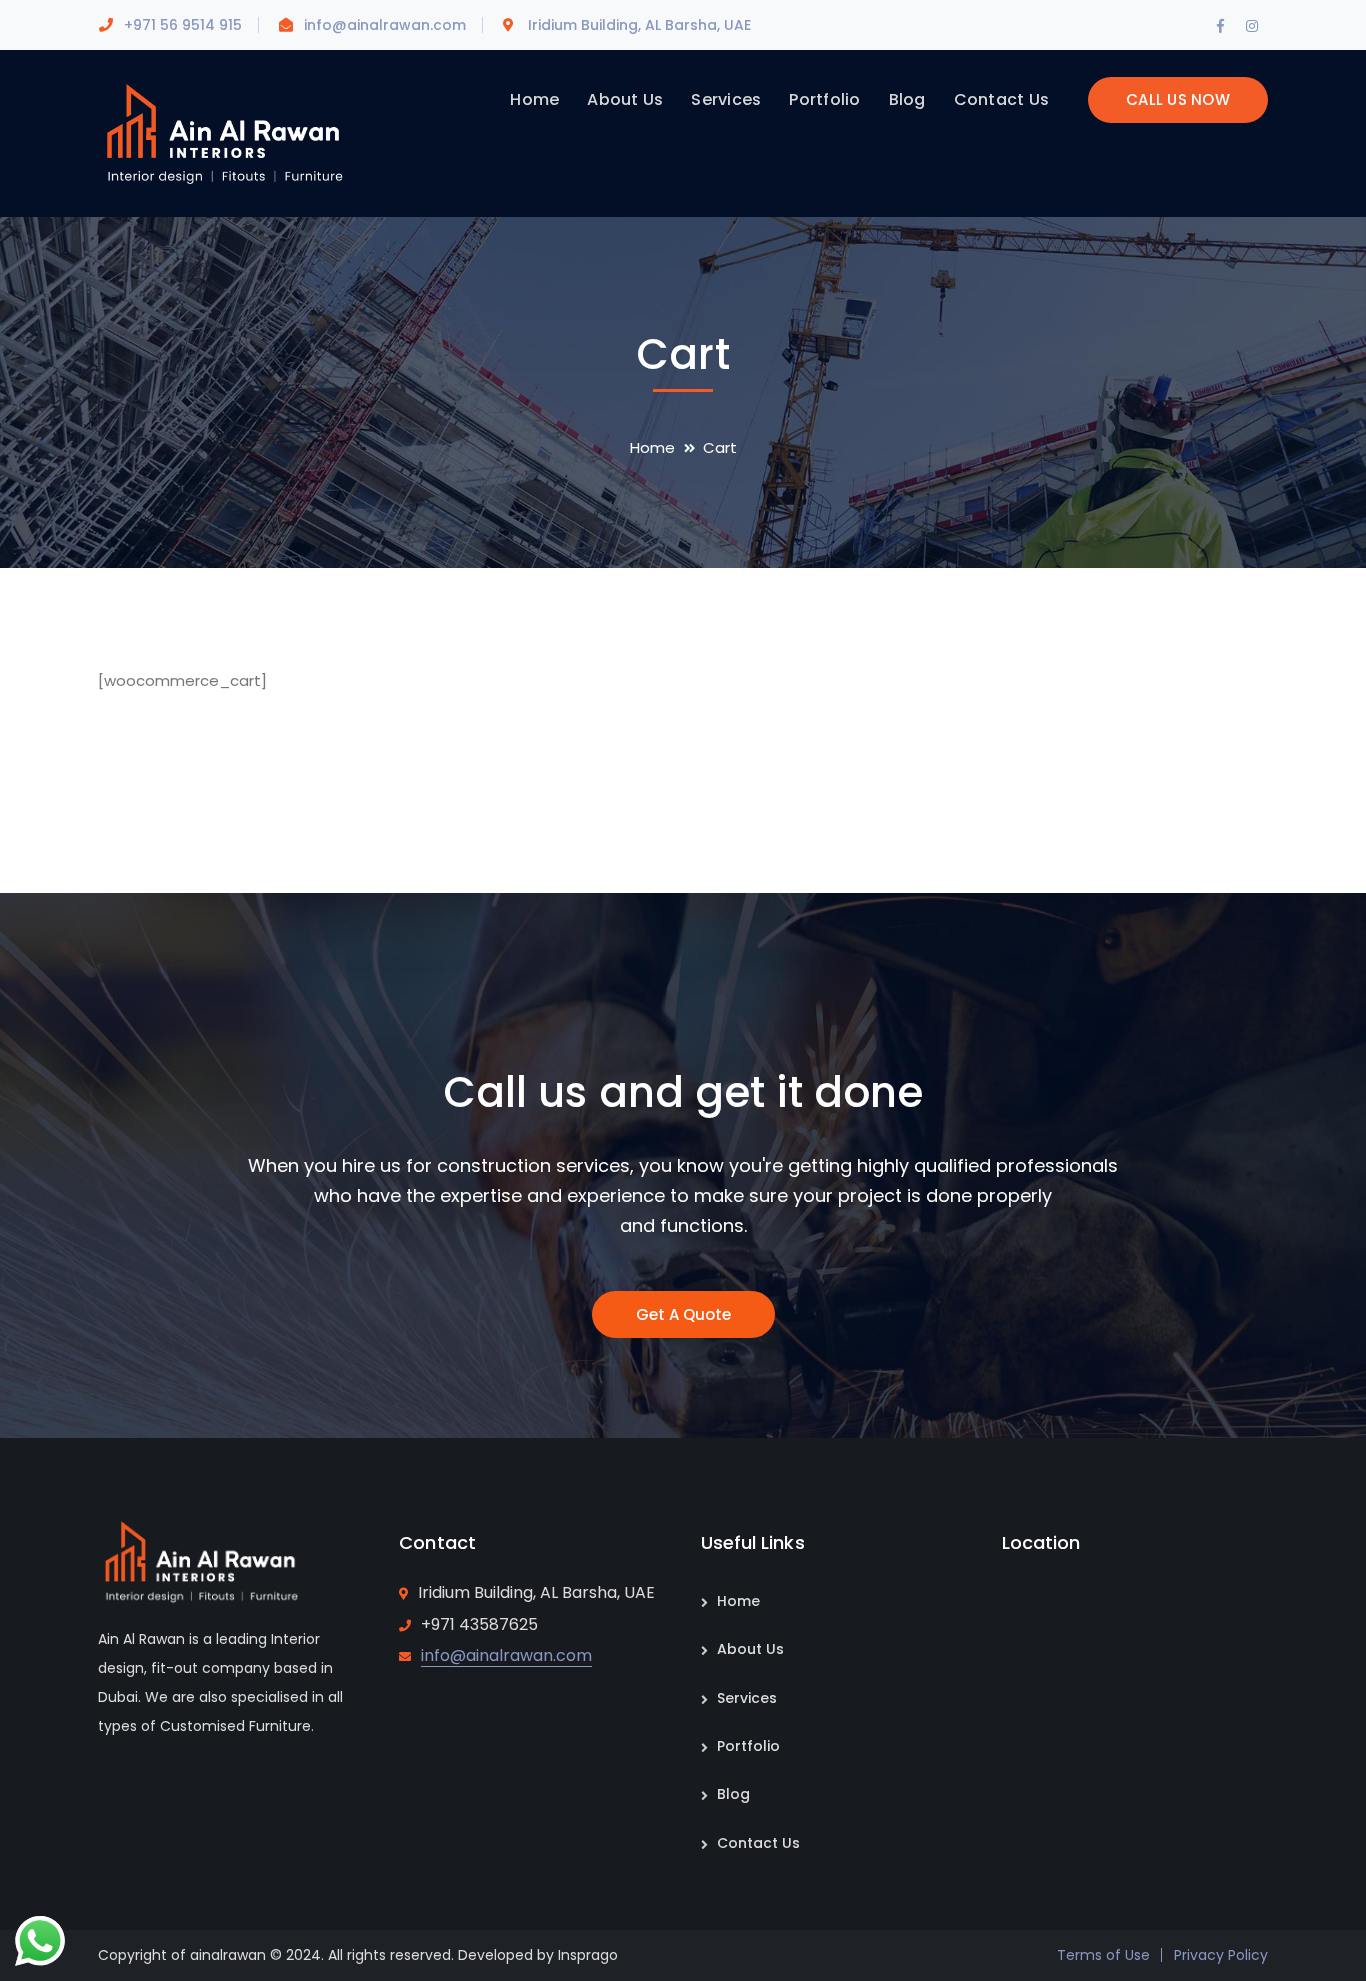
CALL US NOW (1178, 99)
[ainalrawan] (223, 132)
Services (747, 1698)
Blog (733, 1794)
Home (652, 447)
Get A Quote (683, 1314)
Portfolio (748, 1746)
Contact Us (758, 1843)
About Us (750, 1649)
